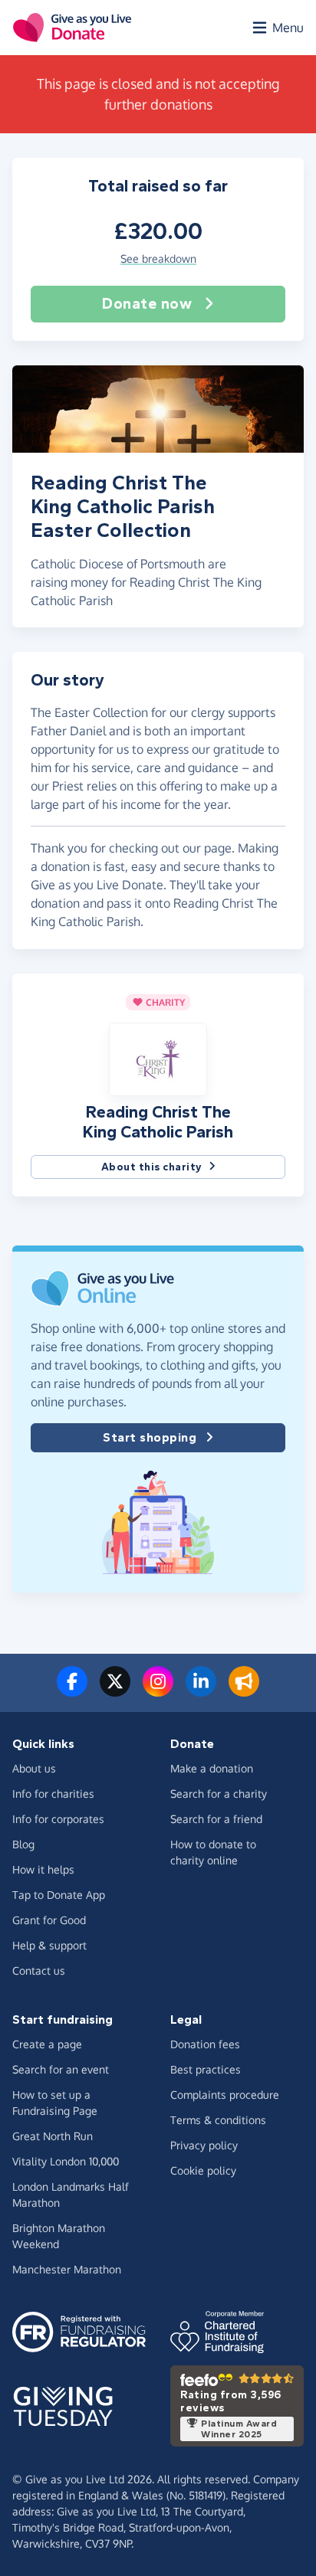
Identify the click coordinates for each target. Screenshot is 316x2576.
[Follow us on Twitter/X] (115, 1691)
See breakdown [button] (158, 259)
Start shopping (150, 1437)
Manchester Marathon (67, 2269)
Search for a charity (219, 1794)
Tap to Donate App (59, 1895)
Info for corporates (58, 1819)
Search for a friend (216, 1819)
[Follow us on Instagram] (158, 1691)
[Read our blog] (244, 1691)
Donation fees (205, 2044)
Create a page (47, 2044)
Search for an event (61, 2069)
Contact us (39, 1970)
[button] (158, 1058)
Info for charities (53, 1794)
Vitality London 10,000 (66, 2161)
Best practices (206, 2069)
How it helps (43, 1869)
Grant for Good (49, 1920)
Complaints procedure (225, 2095)
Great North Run (53, 2136)
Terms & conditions (218, 2120)
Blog (23, 1844)
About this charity (152, 1167)
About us (34, 1768)
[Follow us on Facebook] (72, 1691)
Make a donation (212, 1768)
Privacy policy (204, 2145)
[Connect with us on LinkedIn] (201, 1691)
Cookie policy (203, 2170)
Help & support (49, 1945)
